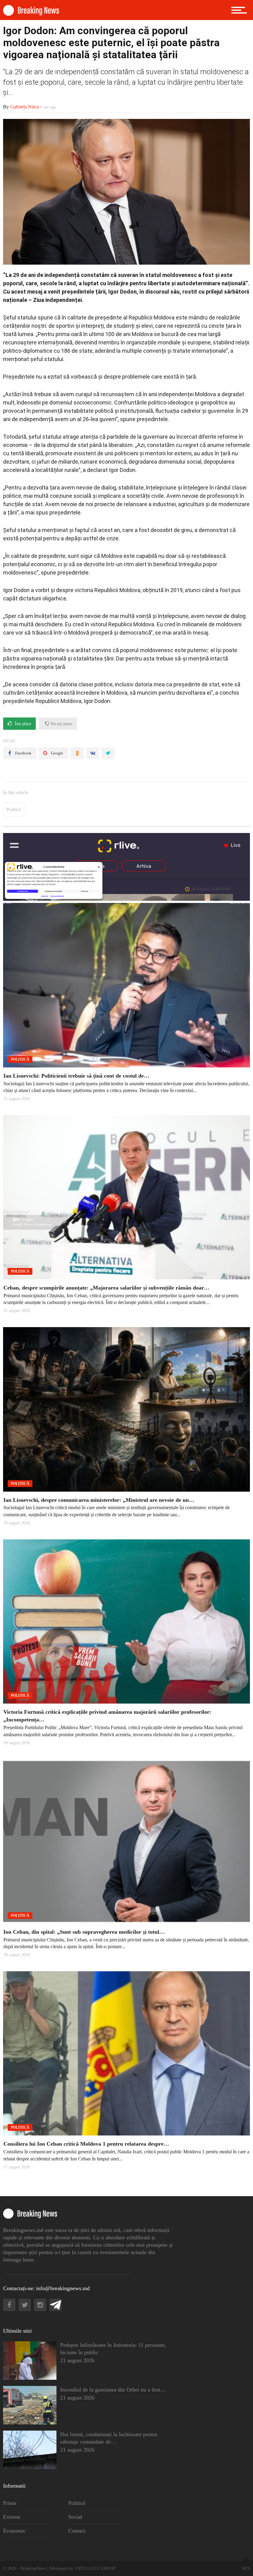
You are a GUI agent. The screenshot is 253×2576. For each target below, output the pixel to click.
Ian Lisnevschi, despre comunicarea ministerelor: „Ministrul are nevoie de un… (99, 1500)
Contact (77, 2531)
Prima (10, 2503)
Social (75, 2517)
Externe (12, 2517)
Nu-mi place (61, 724)
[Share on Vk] (93, 753)
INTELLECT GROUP (95, 2568)
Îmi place (22, 724)
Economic (14, 2531)
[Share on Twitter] (108, 753)
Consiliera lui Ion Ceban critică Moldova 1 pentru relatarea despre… (86, 2144)
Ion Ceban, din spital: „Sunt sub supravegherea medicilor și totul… (84, 1932)
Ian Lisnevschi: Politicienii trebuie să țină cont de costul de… (76, 1076)
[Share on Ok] (77, 753)
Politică (14, 809)
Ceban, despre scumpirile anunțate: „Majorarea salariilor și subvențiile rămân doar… (106, 1288)
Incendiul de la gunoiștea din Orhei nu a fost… (113, 2390)
